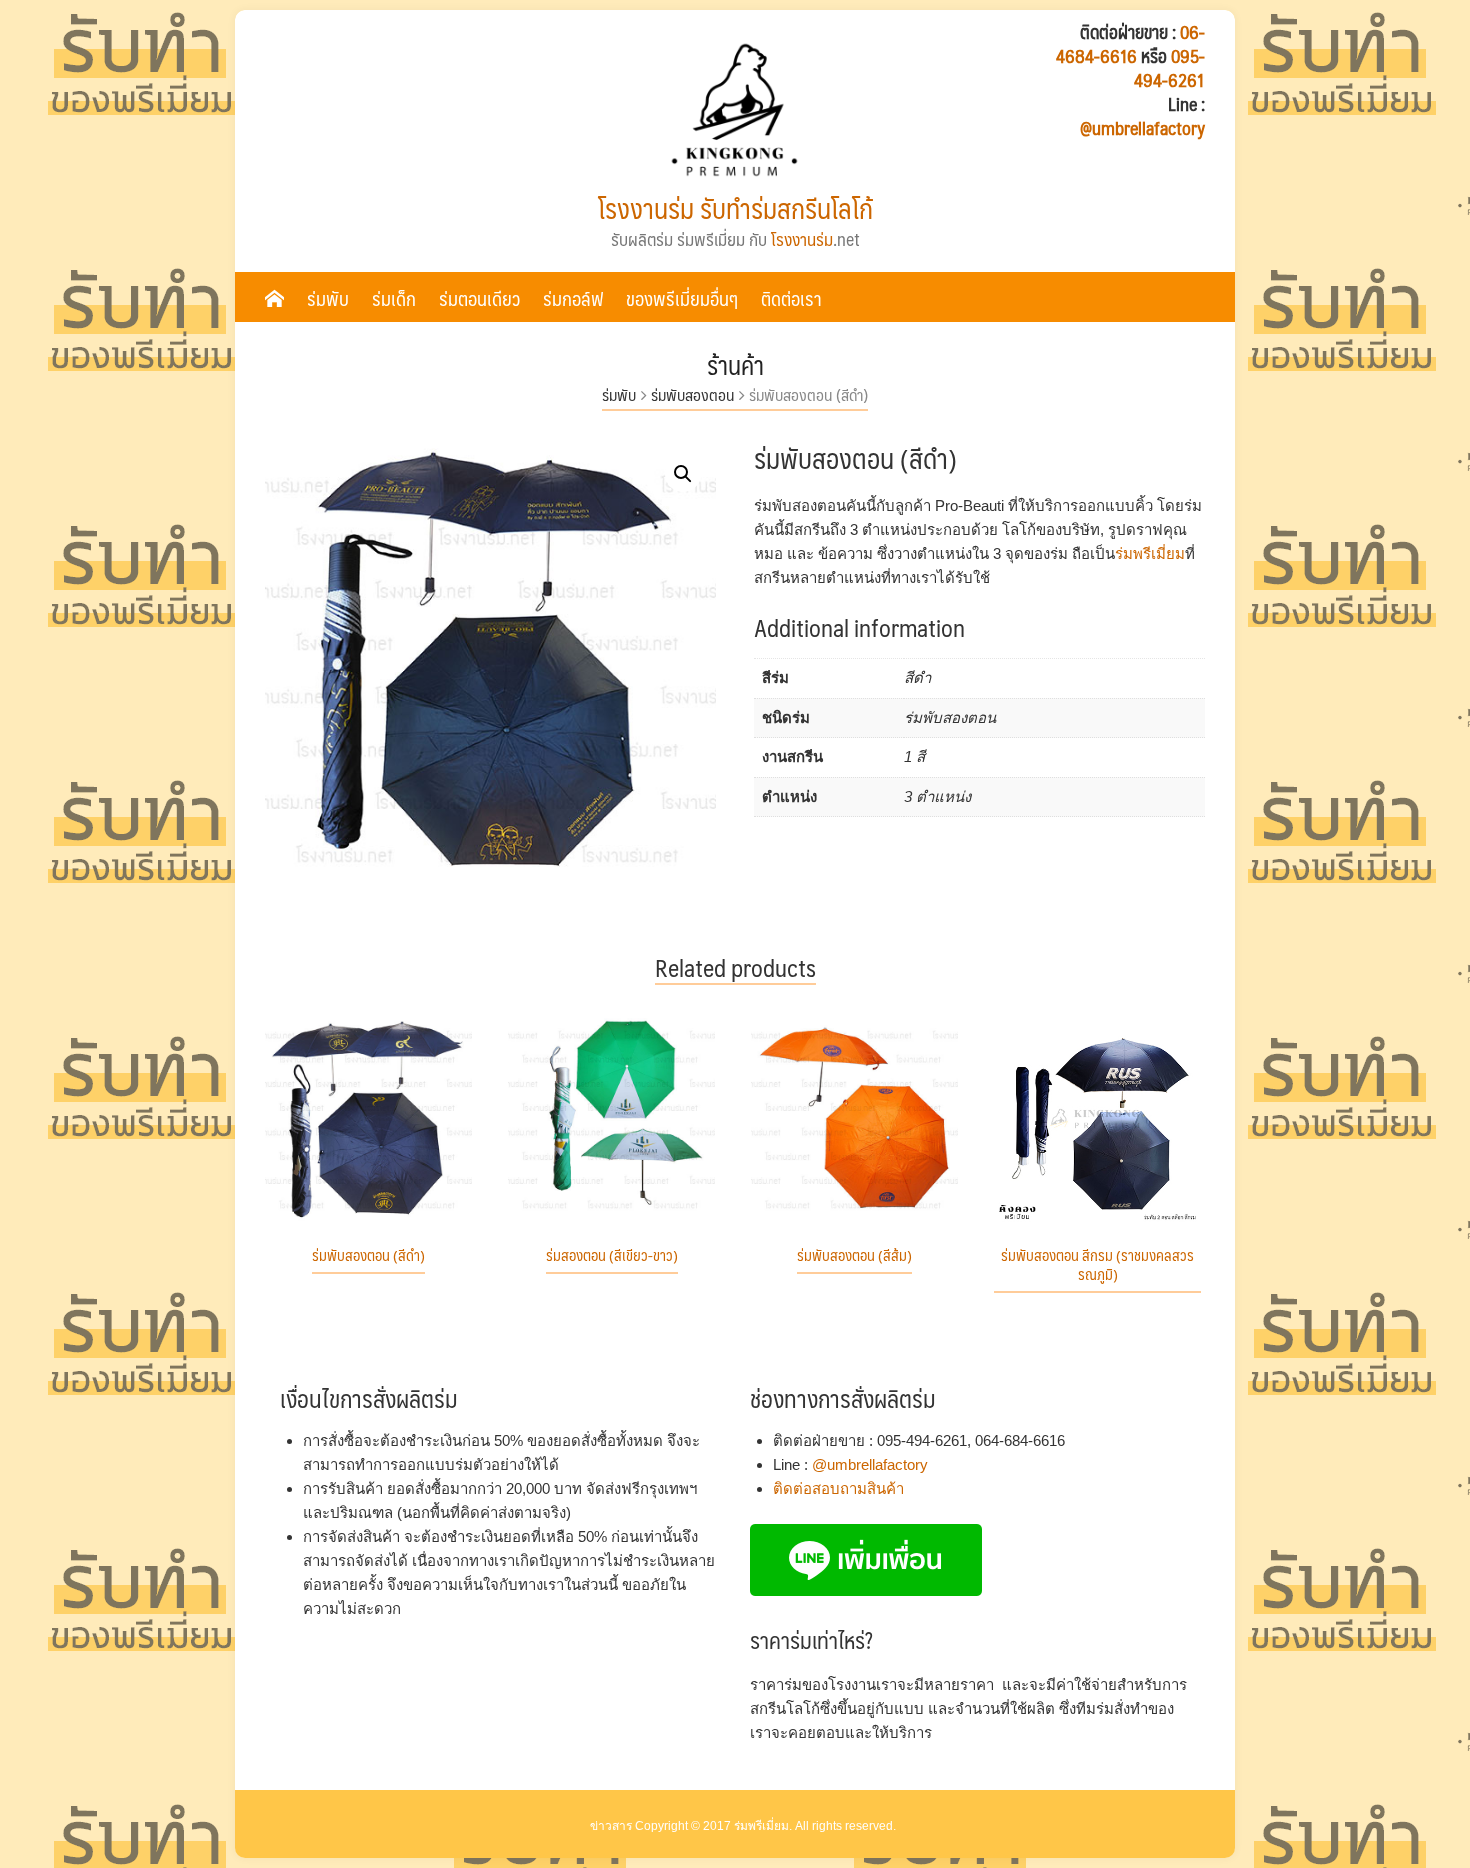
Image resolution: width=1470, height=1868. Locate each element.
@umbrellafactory (1142, 128)
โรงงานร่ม (802, 239)
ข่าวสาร (611, 1826)
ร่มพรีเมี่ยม (1150, 553)
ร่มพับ (328, 298)
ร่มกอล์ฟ (573, 298)
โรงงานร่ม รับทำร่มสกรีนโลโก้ (735, 208)
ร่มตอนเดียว (479, 298)
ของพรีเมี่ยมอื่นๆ (682, 298)
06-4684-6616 (1130, 44)
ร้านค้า (735, 365)
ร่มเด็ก (394, 298)
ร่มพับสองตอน (692, 394)
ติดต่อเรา (791, 298)
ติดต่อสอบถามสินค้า (838, 1488)
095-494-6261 (1169, 68)
